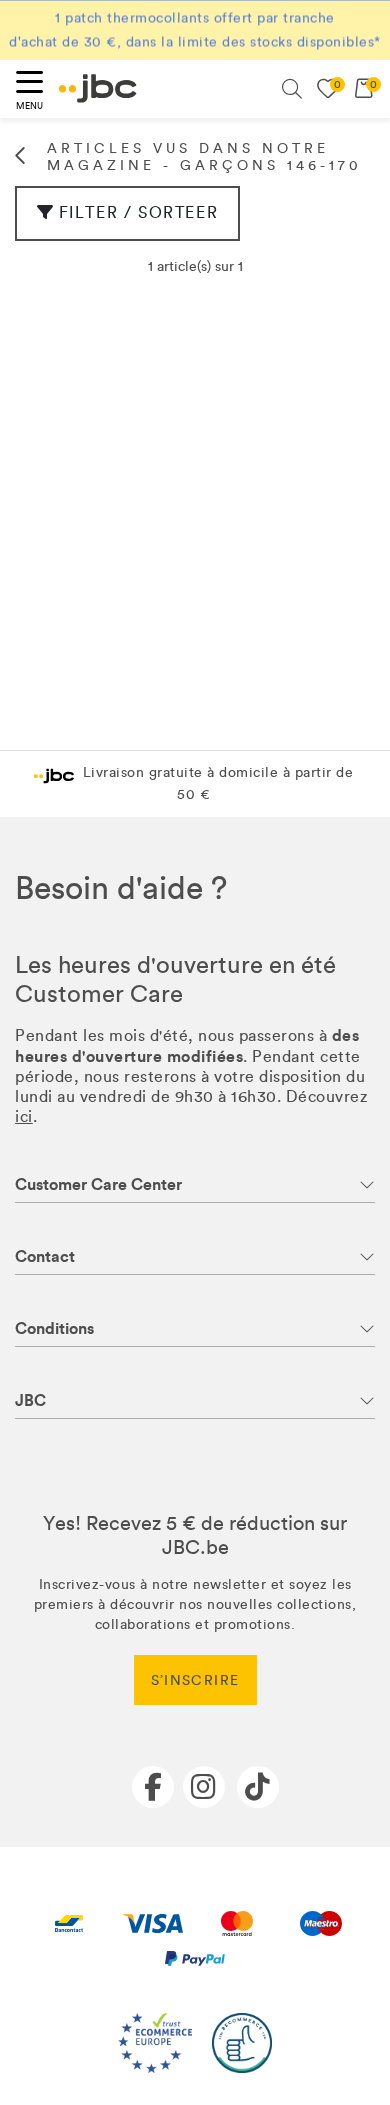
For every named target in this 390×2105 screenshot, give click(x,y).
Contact (45, 1256)
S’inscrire (195, 1680)
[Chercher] (292, 89)
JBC (30, 1400)
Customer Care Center (98, 1184)
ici (24, 1116)
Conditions (54, 1328)
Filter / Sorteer (139, 212)
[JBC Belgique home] (98, 88)
